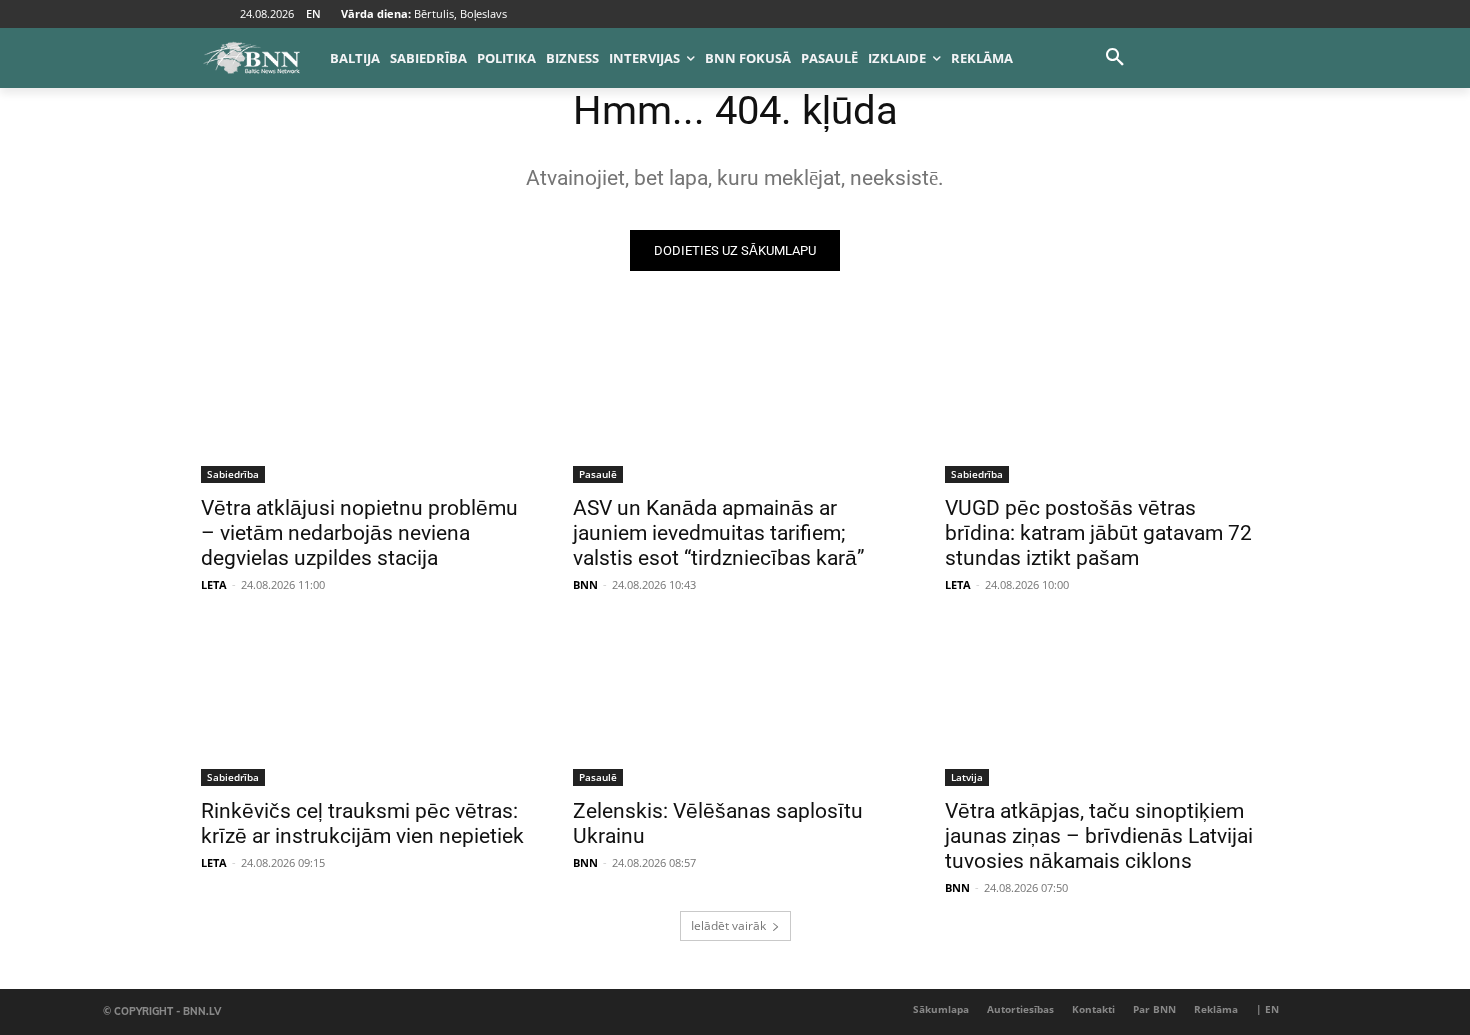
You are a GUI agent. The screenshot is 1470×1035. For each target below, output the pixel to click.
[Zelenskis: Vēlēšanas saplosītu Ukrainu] (735, 705)
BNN (585, 584)
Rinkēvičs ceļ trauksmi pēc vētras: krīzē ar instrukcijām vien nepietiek (362, 823)
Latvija (967, 777)
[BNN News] (251, 58)
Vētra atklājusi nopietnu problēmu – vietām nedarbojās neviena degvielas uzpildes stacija (359, 533)
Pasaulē (598, 474)
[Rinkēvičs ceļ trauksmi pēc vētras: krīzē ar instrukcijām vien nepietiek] (363, 705)
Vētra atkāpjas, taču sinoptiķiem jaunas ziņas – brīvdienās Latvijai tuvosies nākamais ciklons (1099, 836)
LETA (214, 584)
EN (313, 13)
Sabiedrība (233, 474)
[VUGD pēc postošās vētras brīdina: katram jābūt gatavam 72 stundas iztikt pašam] (1107, 402)
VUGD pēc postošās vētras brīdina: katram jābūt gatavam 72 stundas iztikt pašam (1098, 533)
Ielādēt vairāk (728, 925)
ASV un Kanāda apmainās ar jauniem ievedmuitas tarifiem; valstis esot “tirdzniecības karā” (719, 533)
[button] (1115, 58)
